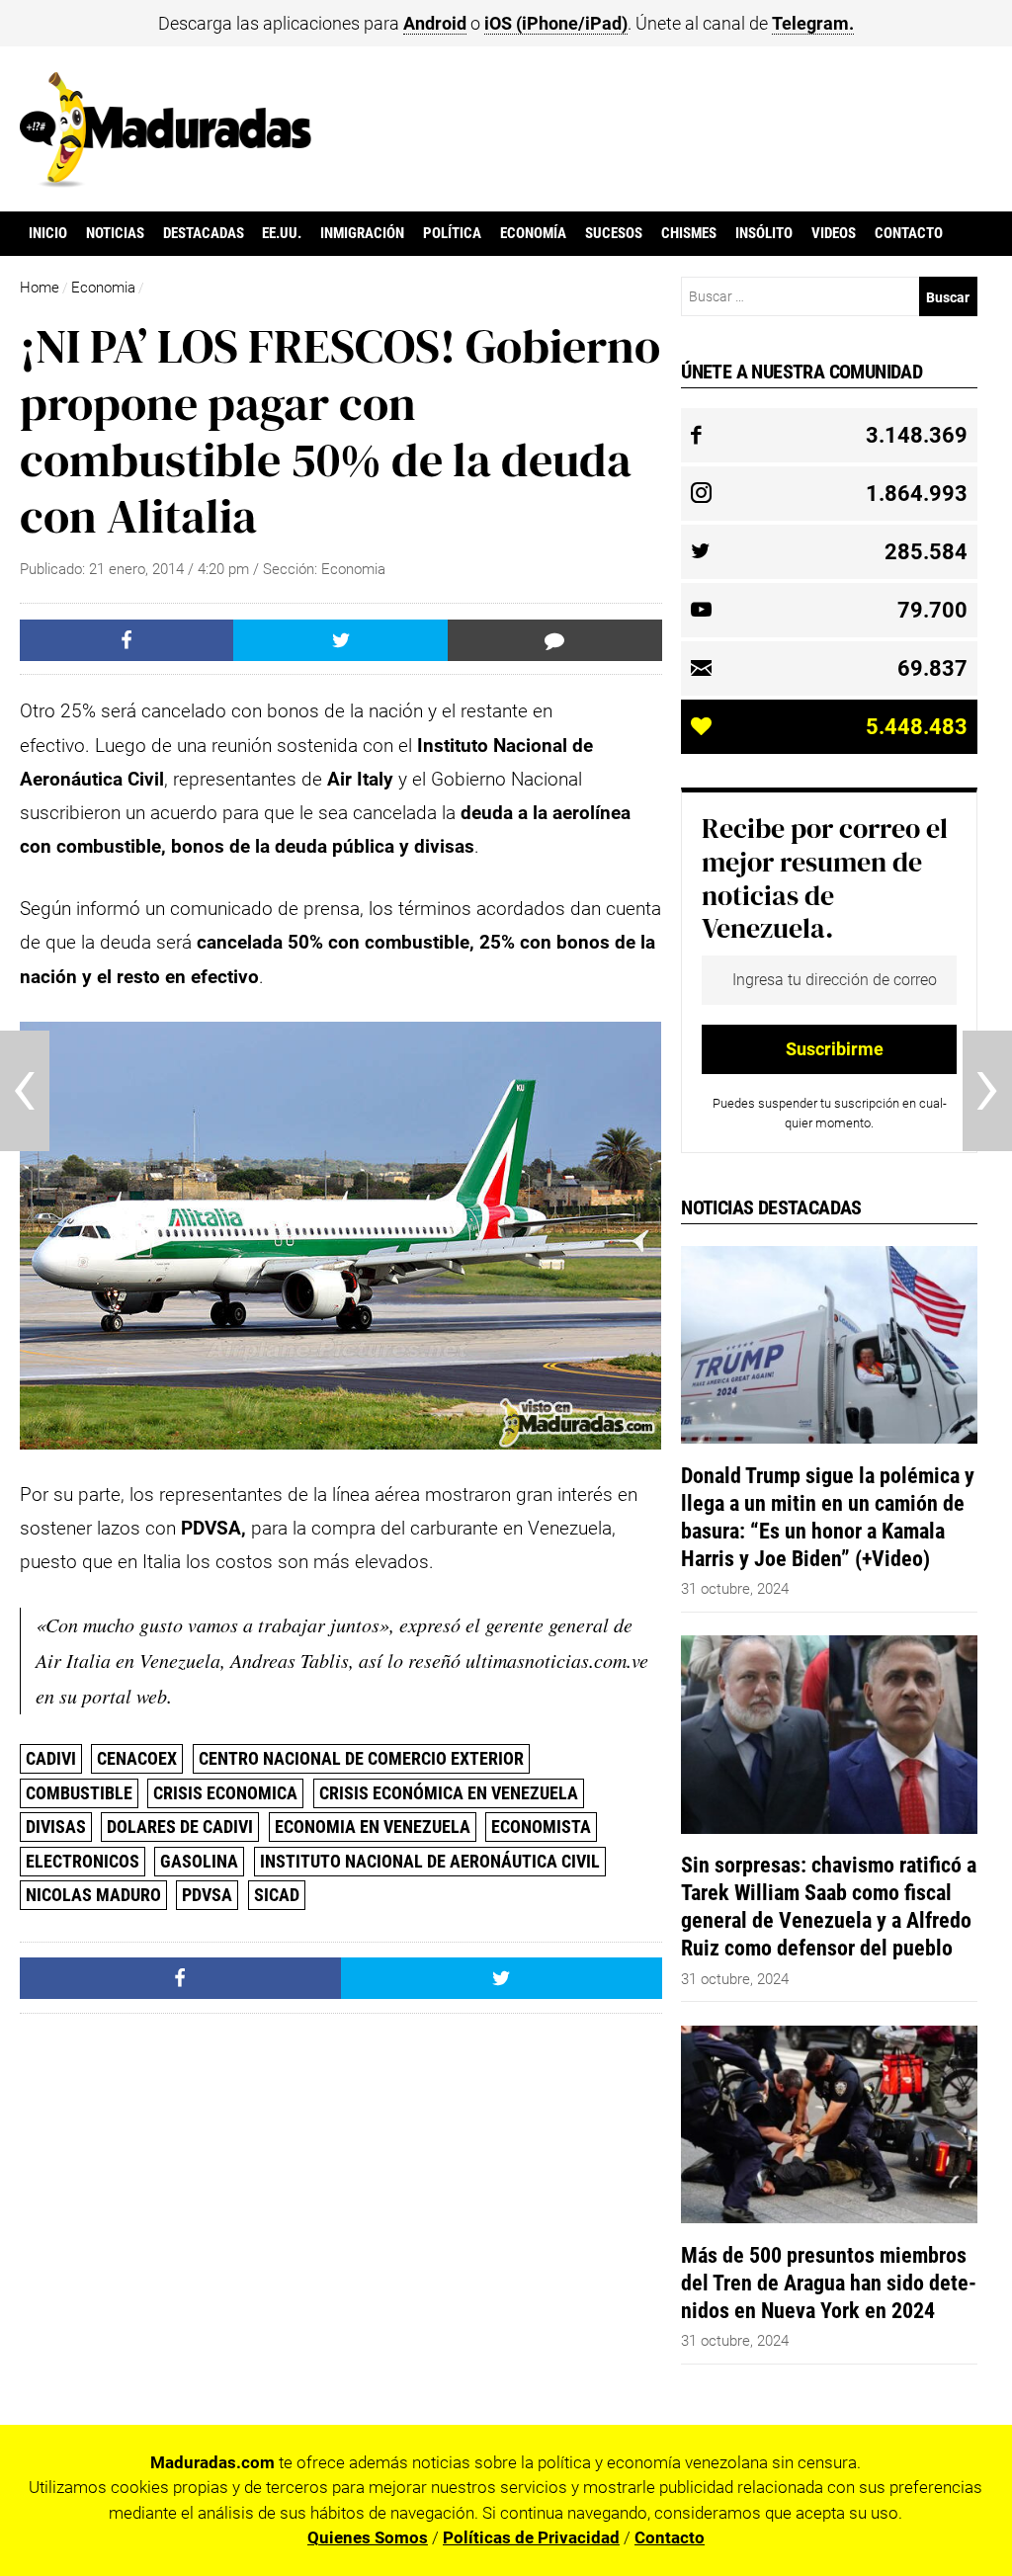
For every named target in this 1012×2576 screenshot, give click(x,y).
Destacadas (204, 233)
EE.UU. (282, 233)
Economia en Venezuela (373, 1827)
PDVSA (207, 1895)
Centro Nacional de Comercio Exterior (361, 1758)
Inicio (48, 233)
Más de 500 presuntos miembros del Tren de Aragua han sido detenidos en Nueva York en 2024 (829, 2283)
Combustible (79, 1793)
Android (435, 23)
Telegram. (813, 23)
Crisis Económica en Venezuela (449, 1793)
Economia (103, 288)
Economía (533, 233)
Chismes (689, 233)
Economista (541, 1827)
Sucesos (614, 233)
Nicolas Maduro (93, 1895)
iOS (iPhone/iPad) (556, 23)
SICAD (277, 1895)
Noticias (115, 233)
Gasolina (199, 1861)
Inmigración (362, 233)
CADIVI (51, 1758)
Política (452, 233)
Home (40, 288)
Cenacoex (137, 1758)
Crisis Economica (225, 1793)
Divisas (56, 1827)
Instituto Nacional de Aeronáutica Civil (430, 1861)
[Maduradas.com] (166, 181)
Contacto (909, 233)
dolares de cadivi (180, 1827)
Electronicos (83, 1861)
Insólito (764, 233)
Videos (834, 233)
